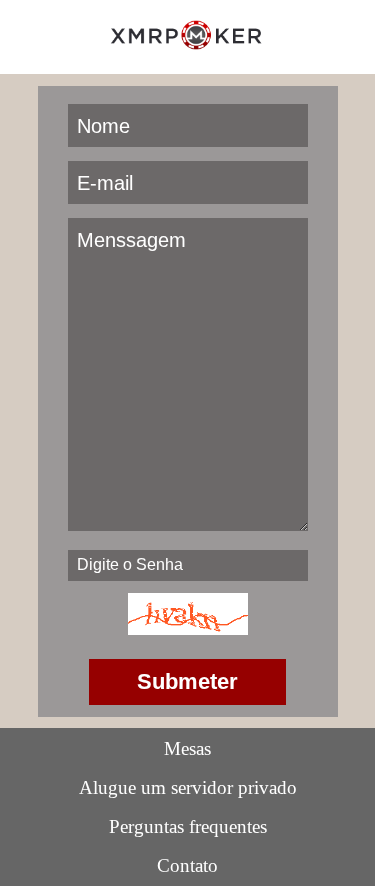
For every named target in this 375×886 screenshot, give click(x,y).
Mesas (187, 748)
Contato (187, 865)
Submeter (187, 681)
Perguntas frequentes (188, 826)
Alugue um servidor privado (188, 787)
